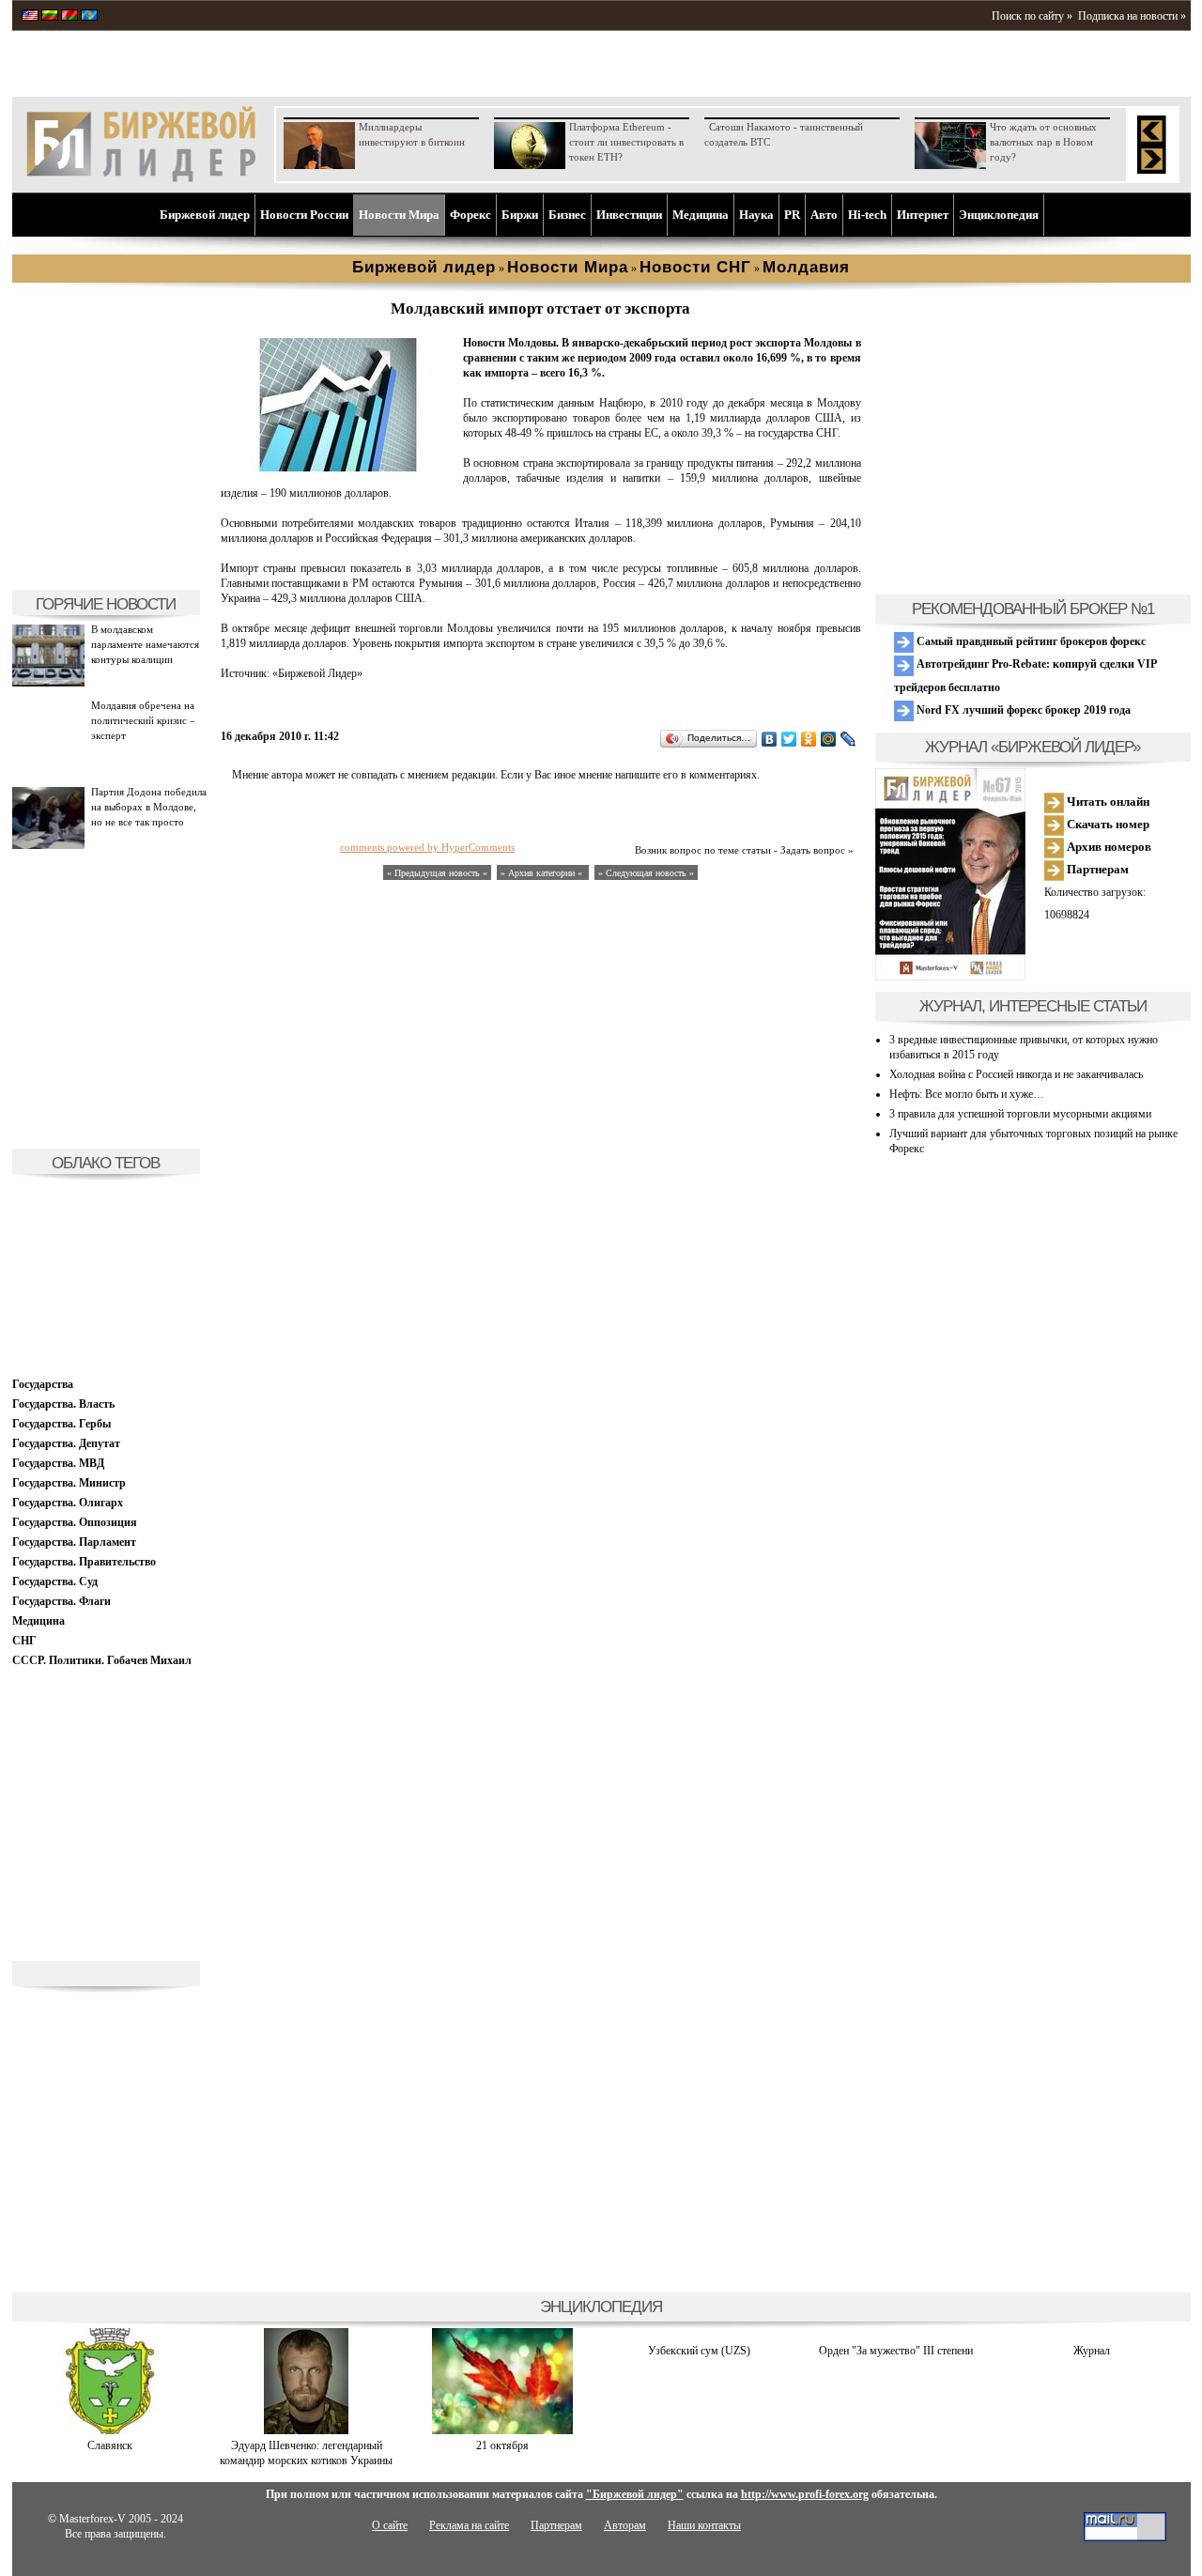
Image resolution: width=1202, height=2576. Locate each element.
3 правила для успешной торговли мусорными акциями (1020, 1114)
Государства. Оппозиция (75, 1522)
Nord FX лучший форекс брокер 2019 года (1022, 710)
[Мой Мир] (829, 739)
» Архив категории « (543, 873)
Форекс (470, 215)
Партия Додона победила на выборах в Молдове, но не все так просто (149, 807)
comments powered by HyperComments (427, 847)
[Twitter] (789, 739)
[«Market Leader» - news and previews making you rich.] (30, 17)
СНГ (24, 1641)
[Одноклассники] (809, 739)
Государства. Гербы (62, 1424)
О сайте (390, 2525)
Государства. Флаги (62, 1601)
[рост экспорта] (338, 468)
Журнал (1092, 2351)
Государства (43, 1384)
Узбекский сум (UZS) (699, 2351)
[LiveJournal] (848, 739)
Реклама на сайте (469, 2525)
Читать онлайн (1107, 802)
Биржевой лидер (205, 215)
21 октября (502, 2445)
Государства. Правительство (84, 1562)
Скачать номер (1107, 824)
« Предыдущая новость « (437, 873)
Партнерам (1096, 869)
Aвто (824, 215)
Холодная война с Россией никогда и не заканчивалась (1016, 1074)
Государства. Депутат (66, 1443)
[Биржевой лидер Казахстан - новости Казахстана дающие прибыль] (89, 17)
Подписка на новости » (1132, 16)
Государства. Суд (55, 1581)
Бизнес (567, 215)
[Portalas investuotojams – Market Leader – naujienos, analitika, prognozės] (50, 17)
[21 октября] (502, 2430)
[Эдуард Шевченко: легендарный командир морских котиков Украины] (306, 2430)
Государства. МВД (58, 1463)
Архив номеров (1108, 847)
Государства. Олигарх (68, 1503)
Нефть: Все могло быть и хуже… (967, 1094)
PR (792, 215)
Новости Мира (399, 215)
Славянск (110, 2445)
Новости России (304, 215)
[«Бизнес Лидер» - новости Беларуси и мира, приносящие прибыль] (69, 17)
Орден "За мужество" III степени (896, 2351)
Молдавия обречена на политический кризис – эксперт (143, 720)
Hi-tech (867, 215)
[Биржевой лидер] (141, 178)
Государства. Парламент (74, 1542)
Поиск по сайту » (1032, 16)
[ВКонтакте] (770, 739)
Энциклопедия (999, 215)
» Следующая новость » (646, 873)
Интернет (923, 215)
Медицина (701, 215)
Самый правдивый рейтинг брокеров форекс (1030, 641)
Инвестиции (629, 215)
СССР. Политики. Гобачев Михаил (102, 1660)
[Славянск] (110, 2430)
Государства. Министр (69, 1483)
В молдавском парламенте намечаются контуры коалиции (145, 644)
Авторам (625, 2525)
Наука (756, 215)
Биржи (520, 215)
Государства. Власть (63, 1404)
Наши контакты (704, 2525)
